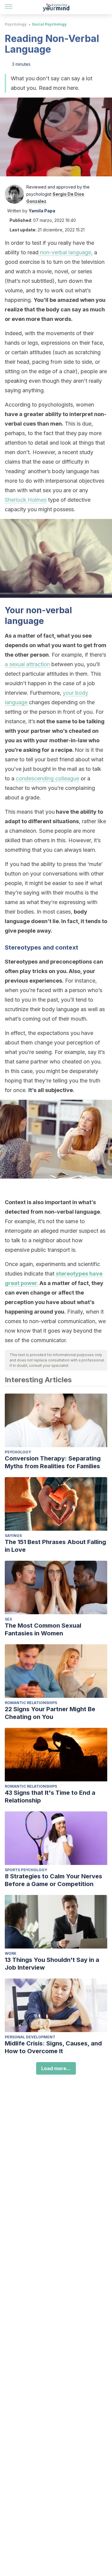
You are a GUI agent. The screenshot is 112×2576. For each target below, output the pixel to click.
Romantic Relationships (31, 1703)
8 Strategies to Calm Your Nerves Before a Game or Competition (53, 1880)
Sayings (13, 1536)
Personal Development (30, 2037)
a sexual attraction (27, 664)
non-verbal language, (66, 252)
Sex (9, 1619)
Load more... (56, 2068)
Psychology (16, 24)
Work (11, 1953)
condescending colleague (47, 778)
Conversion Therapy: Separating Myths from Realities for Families (53, 1462)
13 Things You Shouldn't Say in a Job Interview (52, 1964)
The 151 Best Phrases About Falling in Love (55, 1546)
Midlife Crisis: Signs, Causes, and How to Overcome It (53, 2047)
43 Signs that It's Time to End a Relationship (50, 1797)
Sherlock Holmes (26, 500)
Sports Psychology (26, 1870)
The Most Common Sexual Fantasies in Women (43, 1629)
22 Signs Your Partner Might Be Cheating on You (50, 1713)
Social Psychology (49, 24)
